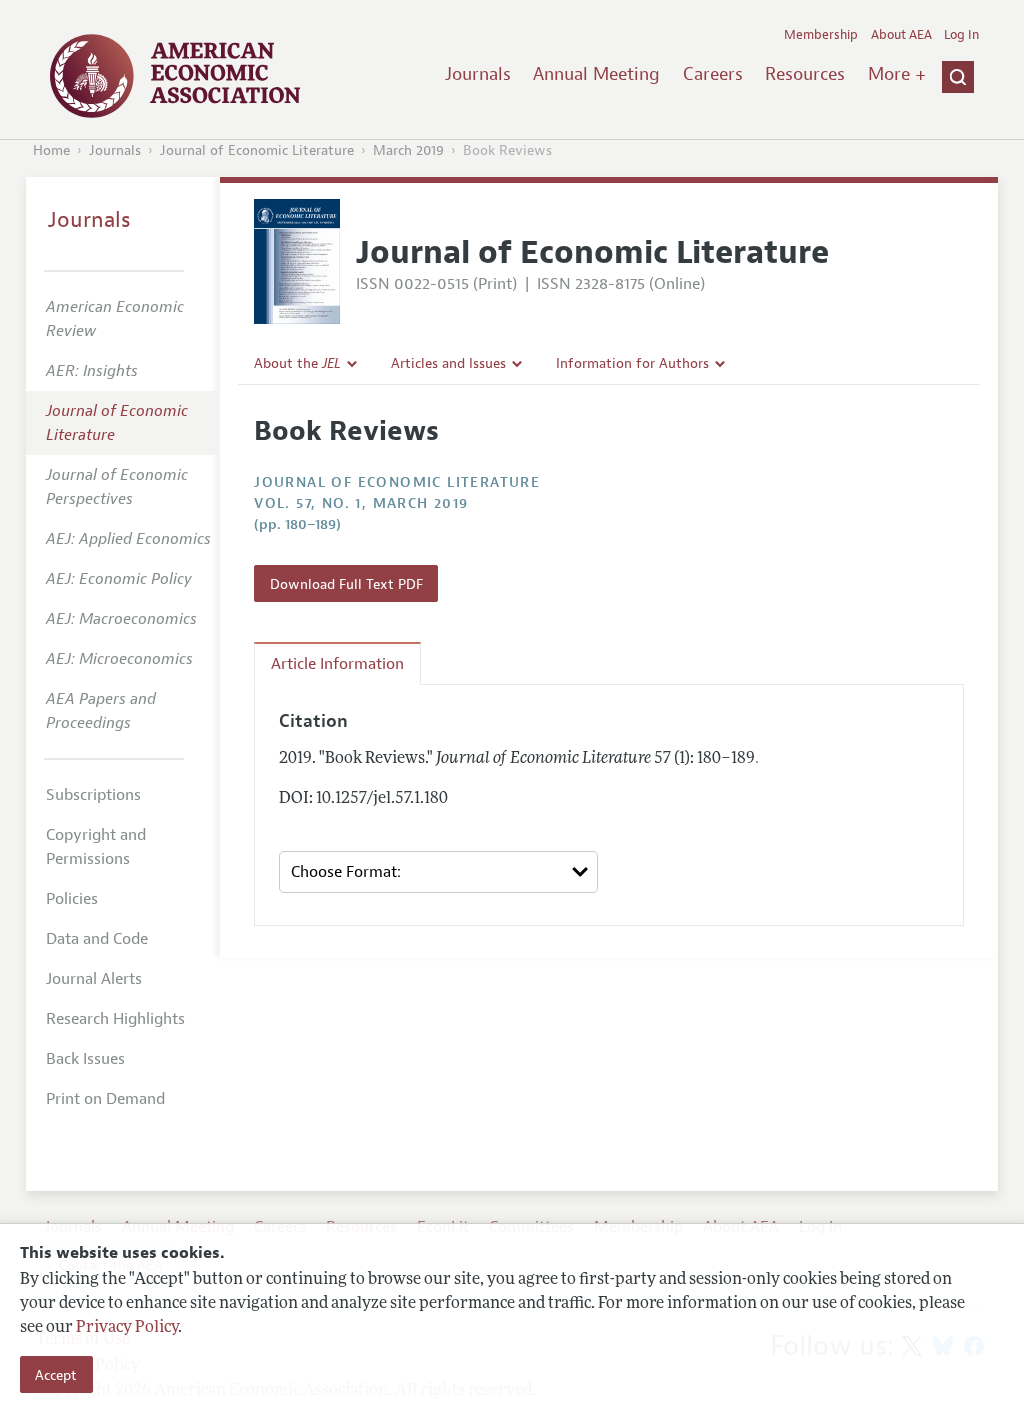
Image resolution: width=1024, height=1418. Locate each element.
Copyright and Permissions (96, 847)
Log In (961, 35)
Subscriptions (93, 795)
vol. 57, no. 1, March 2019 (361, 503)
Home (51, 150)
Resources (805, 74)
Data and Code (97, 939)
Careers (713, 74)
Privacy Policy (127, 1328)
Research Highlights (115, 1019)
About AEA (901, 35)
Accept (56, 1375)
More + (897, 74)
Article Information (337, 664)
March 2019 (408, 150)
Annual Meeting (596, 74)
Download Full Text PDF (346, 584)
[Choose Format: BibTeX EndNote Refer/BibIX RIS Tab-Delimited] (438, 872)
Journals (478, 74)
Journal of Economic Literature (257, 150)
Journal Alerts (94, 979)
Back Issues (85, 1059)
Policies (72, 899)
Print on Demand (105, 1099)
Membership (821, 35)
